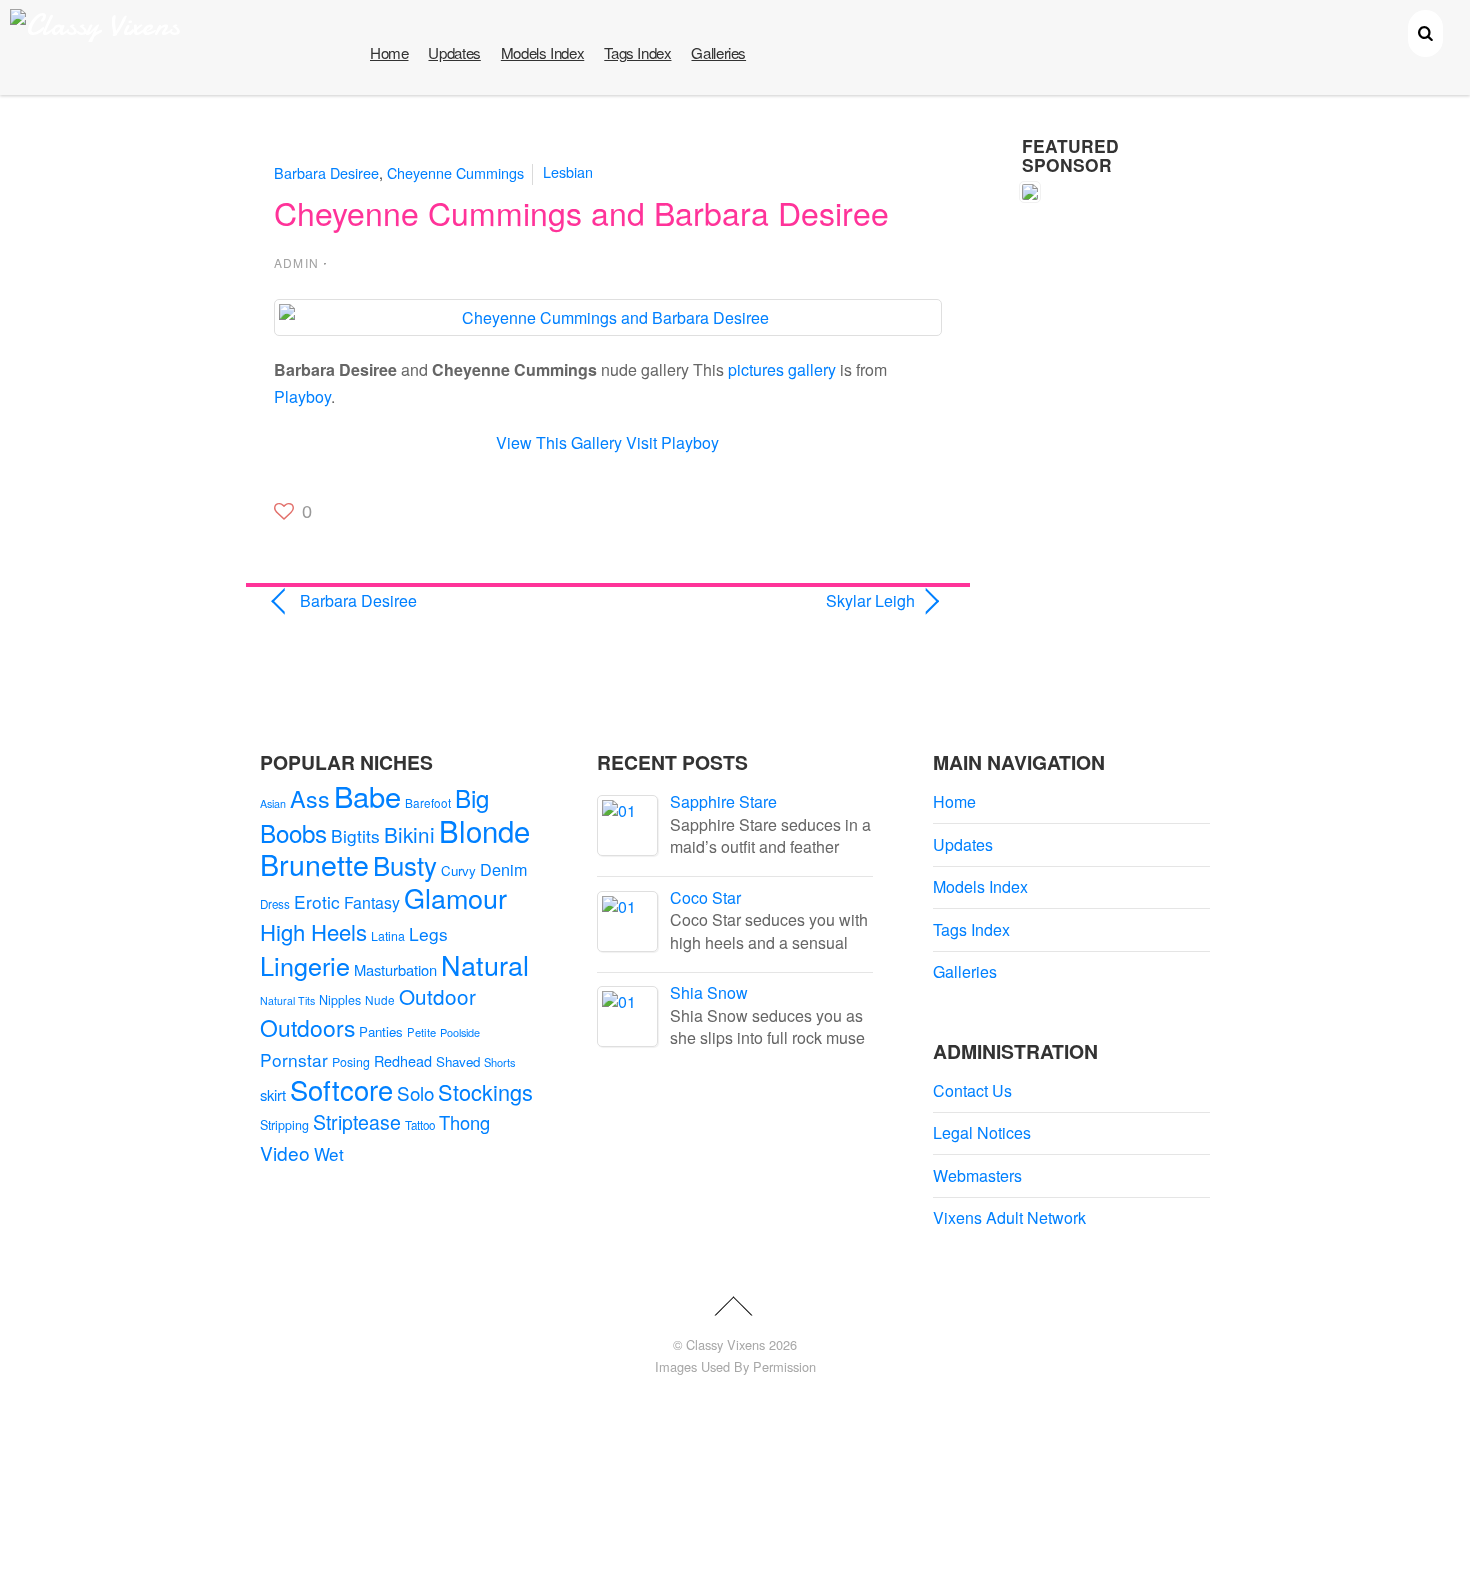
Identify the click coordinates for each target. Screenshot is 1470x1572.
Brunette (314, 863)
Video (285, 1152)
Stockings (485, 1091)
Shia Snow (709, 992)
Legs (428, 933)
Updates (454, 52)
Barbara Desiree (326, 171)
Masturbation (395, 969)
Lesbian (568, 171)
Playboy (302, 396)
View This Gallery (559, 442)
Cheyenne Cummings (455, 171)
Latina (388, 936)
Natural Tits (287, 1000)
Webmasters (977, 1175)
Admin (296, 262)
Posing (351, 1062)
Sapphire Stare (723, 801)
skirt (273, 1094)
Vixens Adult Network (1009, 1217)
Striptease (357, 1122)
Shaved (458, 1061)
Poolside (460, 1032)
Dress (275, 904)
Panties (381, 1031)
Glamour (455, 897)
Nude (380, 999)
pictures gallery (782, 369)
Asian (273, 803)
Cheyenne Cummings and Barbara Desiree (581, 212)
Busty (405, 864)
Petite (421, 1032)
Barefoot (428, 802)
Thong (464, 1122)
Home (389, 52)
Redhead (403, 1060)
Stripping (284, 1125)
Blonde (484, 830)
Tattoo (420, 1125)
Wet (329, 1153)
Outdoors (307, 1027)
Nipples (340, 1000)
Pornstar (294, 1059)
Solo (415, 1092)
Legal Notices (982, 1132)
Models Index (542, 52)
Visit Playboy (672, 442)
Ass (310, 798)
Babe (367, 795)
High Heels (313, 931)
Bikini (409, 834)
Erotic (317, 901)
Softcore (341, 1089)
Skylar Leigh (771, 600)
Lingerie (305, 965)
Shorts (500, 1062)
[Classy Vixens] (95, 25)
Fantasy (372, 902)
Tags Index (637, 52)
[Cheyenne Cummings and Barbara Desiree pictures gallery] (608, 317)
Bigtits (355, 835)
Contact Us (972, 1090)
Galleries (718, 52)
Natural (485, 964)
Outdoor (437, 996)
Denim (503, 869)
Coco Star (705, 897)
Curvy (458, 870)
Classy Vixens (725, 1344)
